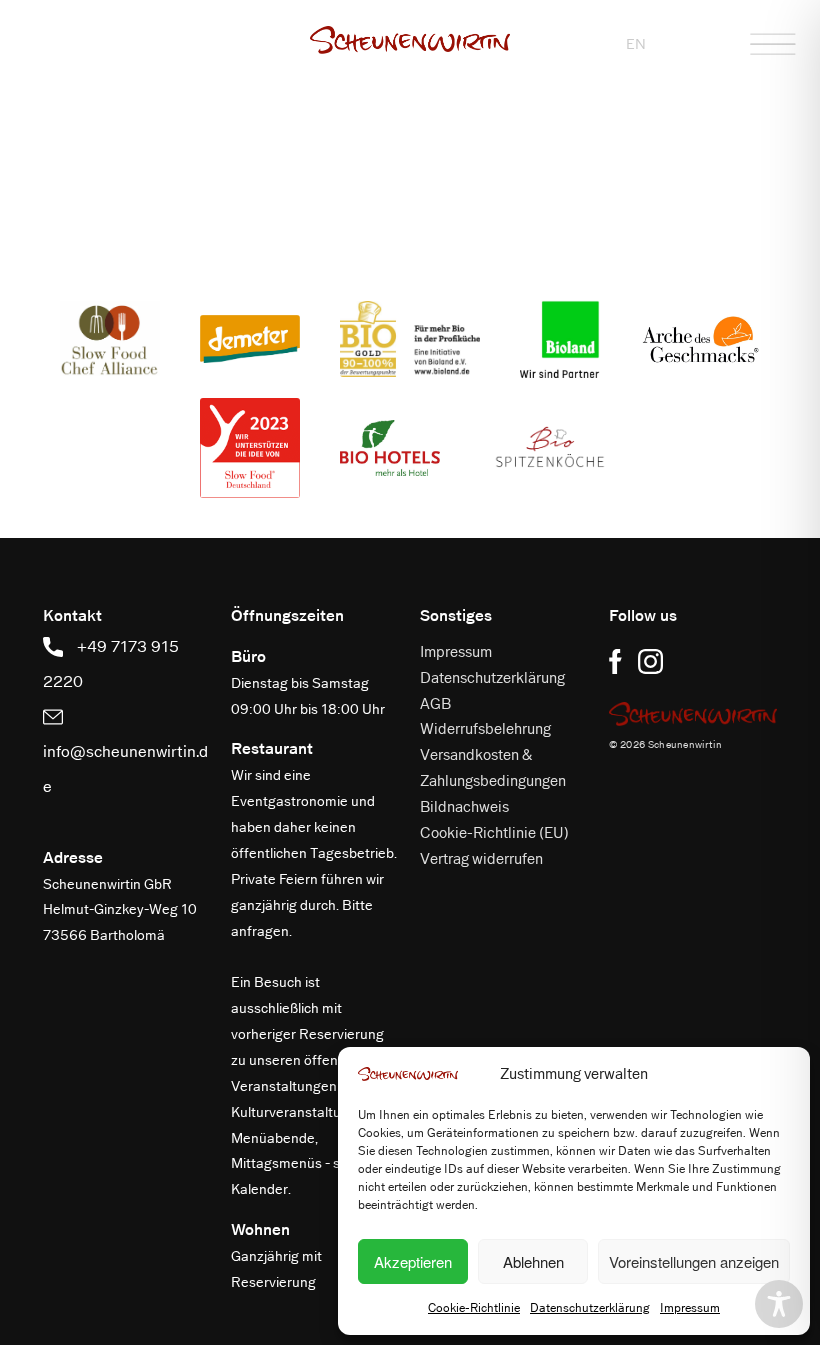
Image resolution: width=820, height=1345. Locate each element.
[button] (410, 40)
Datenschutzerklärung (590, 1308)
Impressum (690, 1308)
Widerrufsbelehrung (485, 729)
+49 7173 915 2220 (111, 664)
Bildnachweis (464, 807)
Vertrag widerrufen (481, 859)
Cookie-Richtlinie (474, 1308)
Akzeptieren (413, 1261)
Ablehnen (533, 1261)
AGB (435, 704)
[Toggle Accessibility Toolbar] (779, 1304)
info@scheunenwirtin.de (125, 769)
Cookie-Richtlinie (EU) (494, 833)
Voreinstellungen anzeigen (694, 1261)
